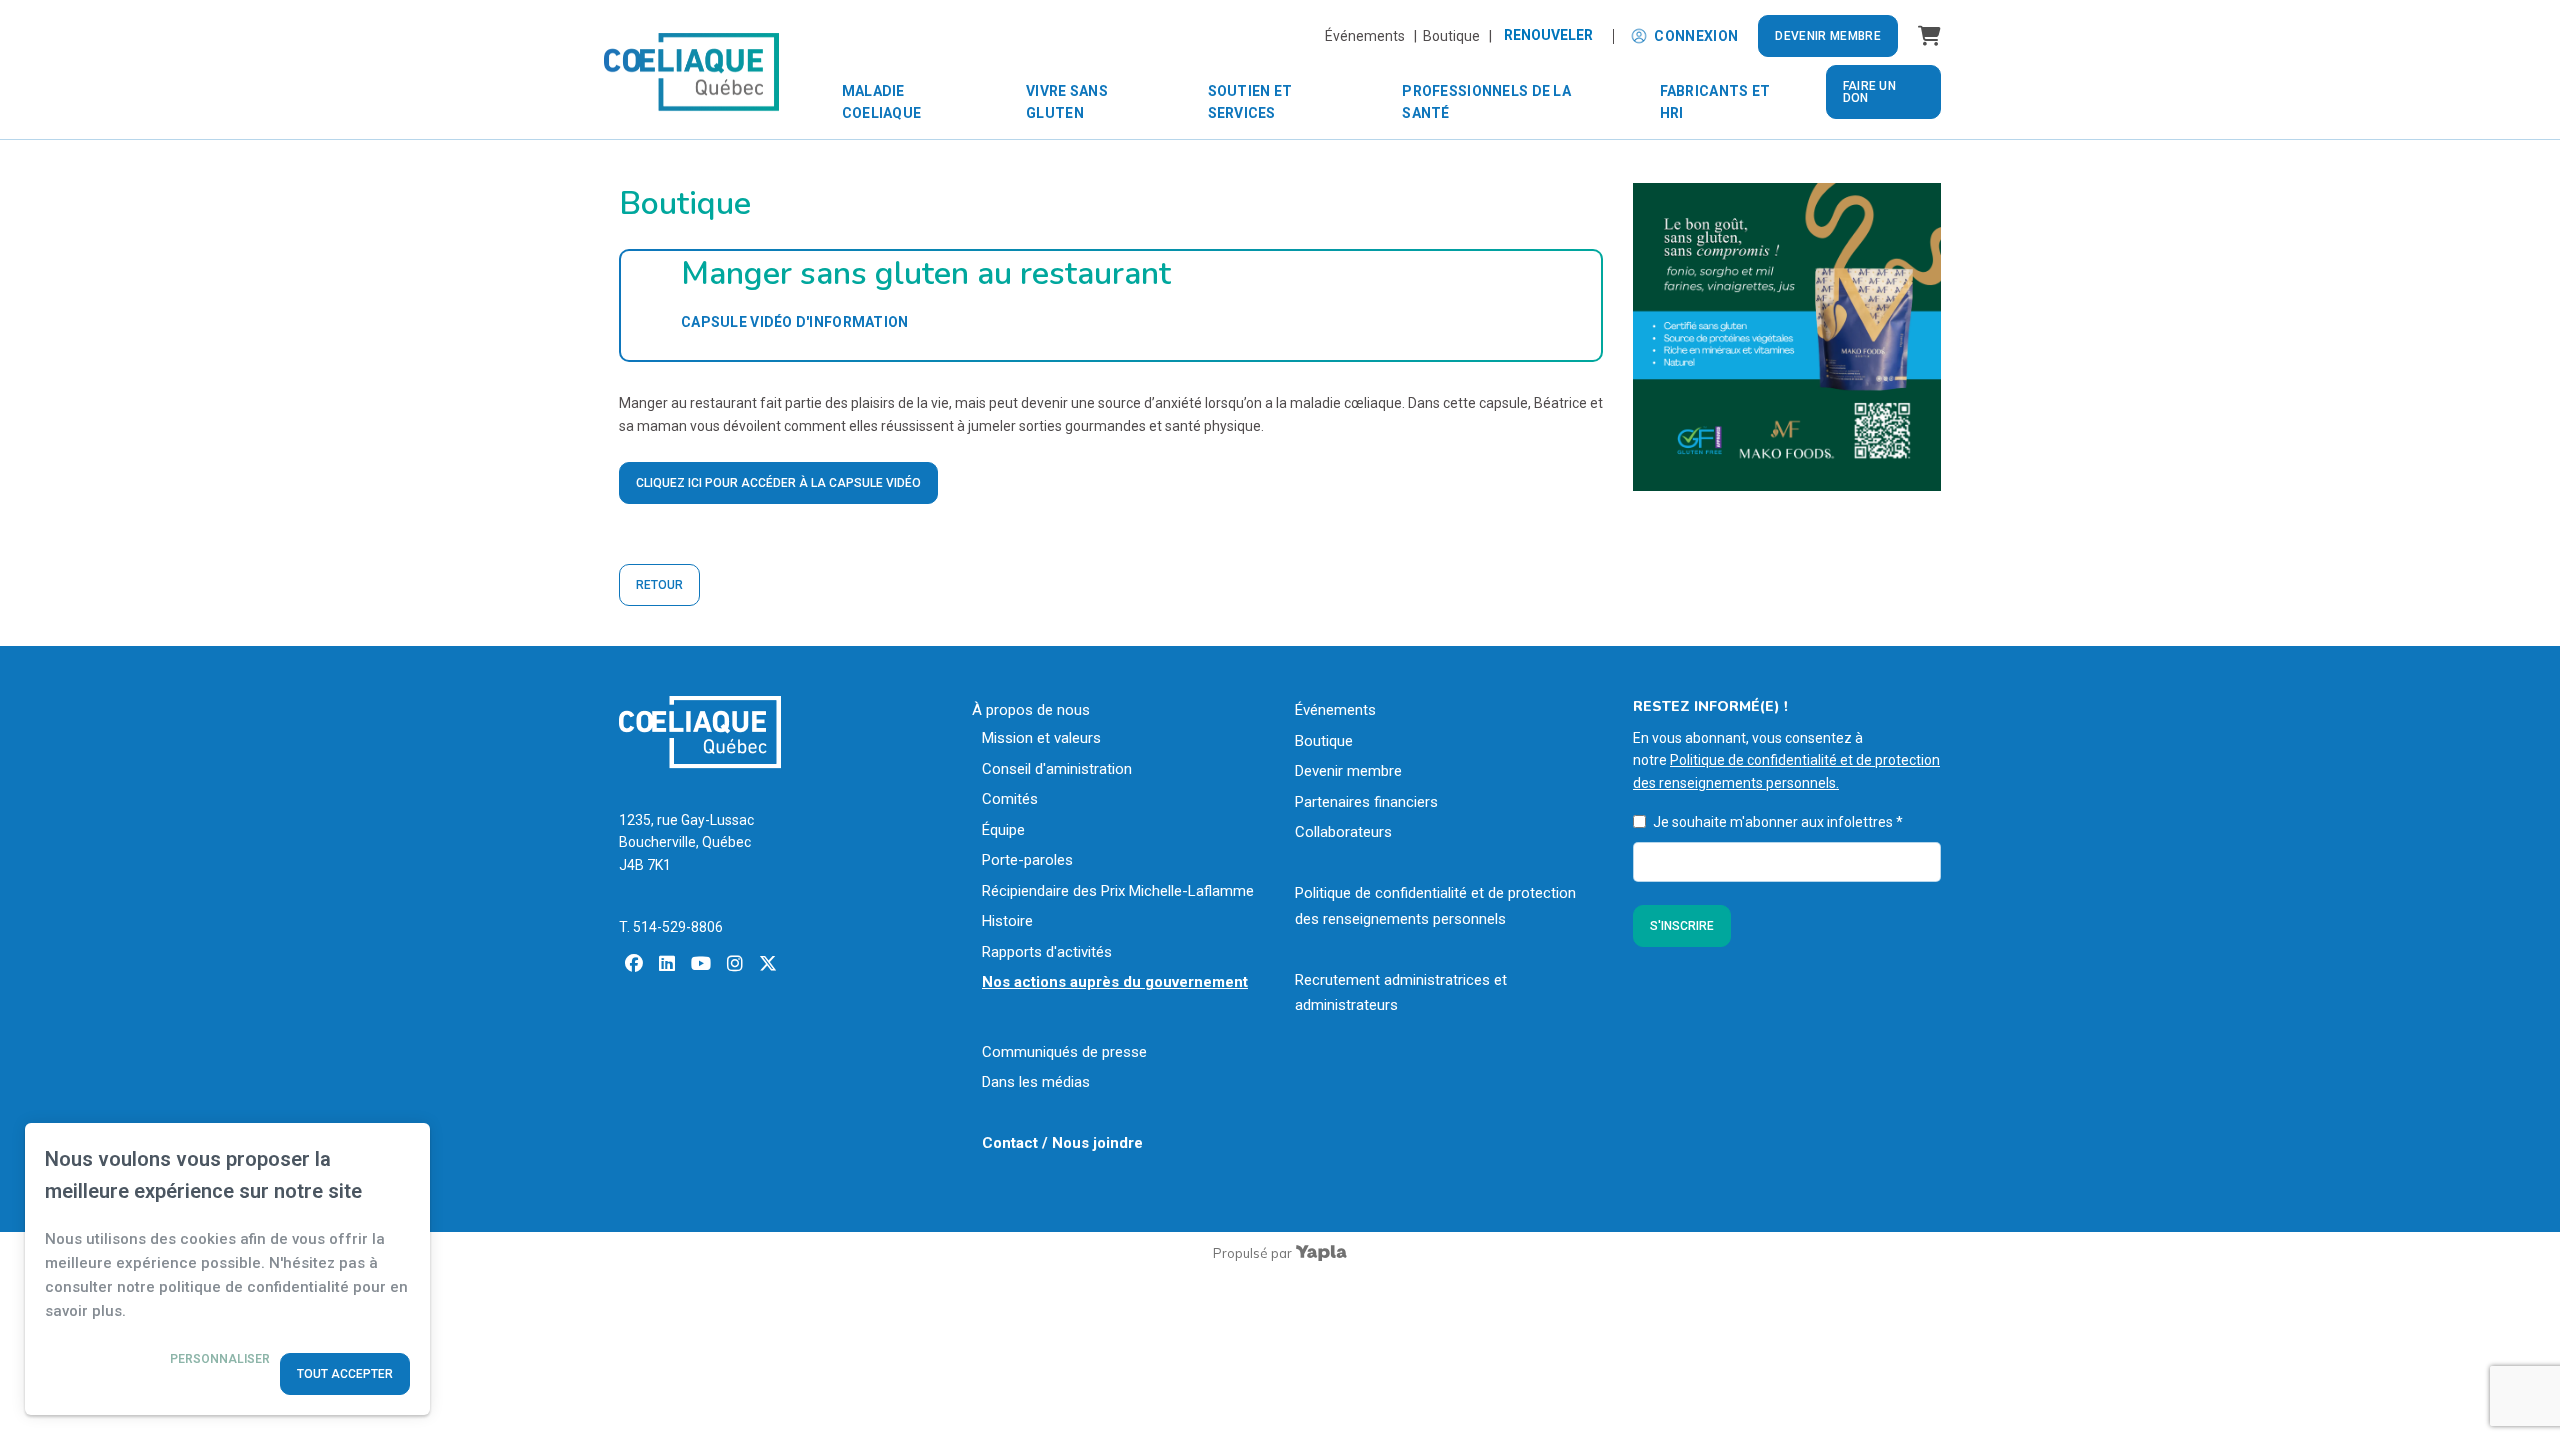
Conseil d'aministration (1057, 769)
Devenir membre (1828, 36)
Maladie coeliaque (882, 102)
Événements (1335, 710)
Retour (659, 585)
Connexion (1696, 36)
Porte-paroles (1027, 860)
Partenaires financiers (1366, 802)
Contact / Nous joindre (1062, 1143)
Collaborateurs (1343, 832)
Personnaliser (220, 1359)
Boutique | (1457, 36)
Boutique (1324, 741)
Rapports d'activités (1047, 952)
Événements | (1374, 36)
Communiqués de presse (1064, 1052)
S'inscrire (1682, 926)
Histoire (1007, 921)
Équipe (1003, 830)
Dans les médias (1036, 1082)
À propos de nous (1031, 710)
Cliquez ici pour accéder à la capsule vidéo (778, 483)
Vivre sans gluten (1067, 102)
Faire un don (1869, 92)
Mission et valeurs (1041, 738)
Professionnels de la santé (1486, 102)
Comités (1010, 799)
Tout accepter (345, 1374)
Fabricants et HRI (1715, 102)
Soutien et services (1250, 102)
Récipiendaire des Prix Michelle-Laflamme (1118, 891)
